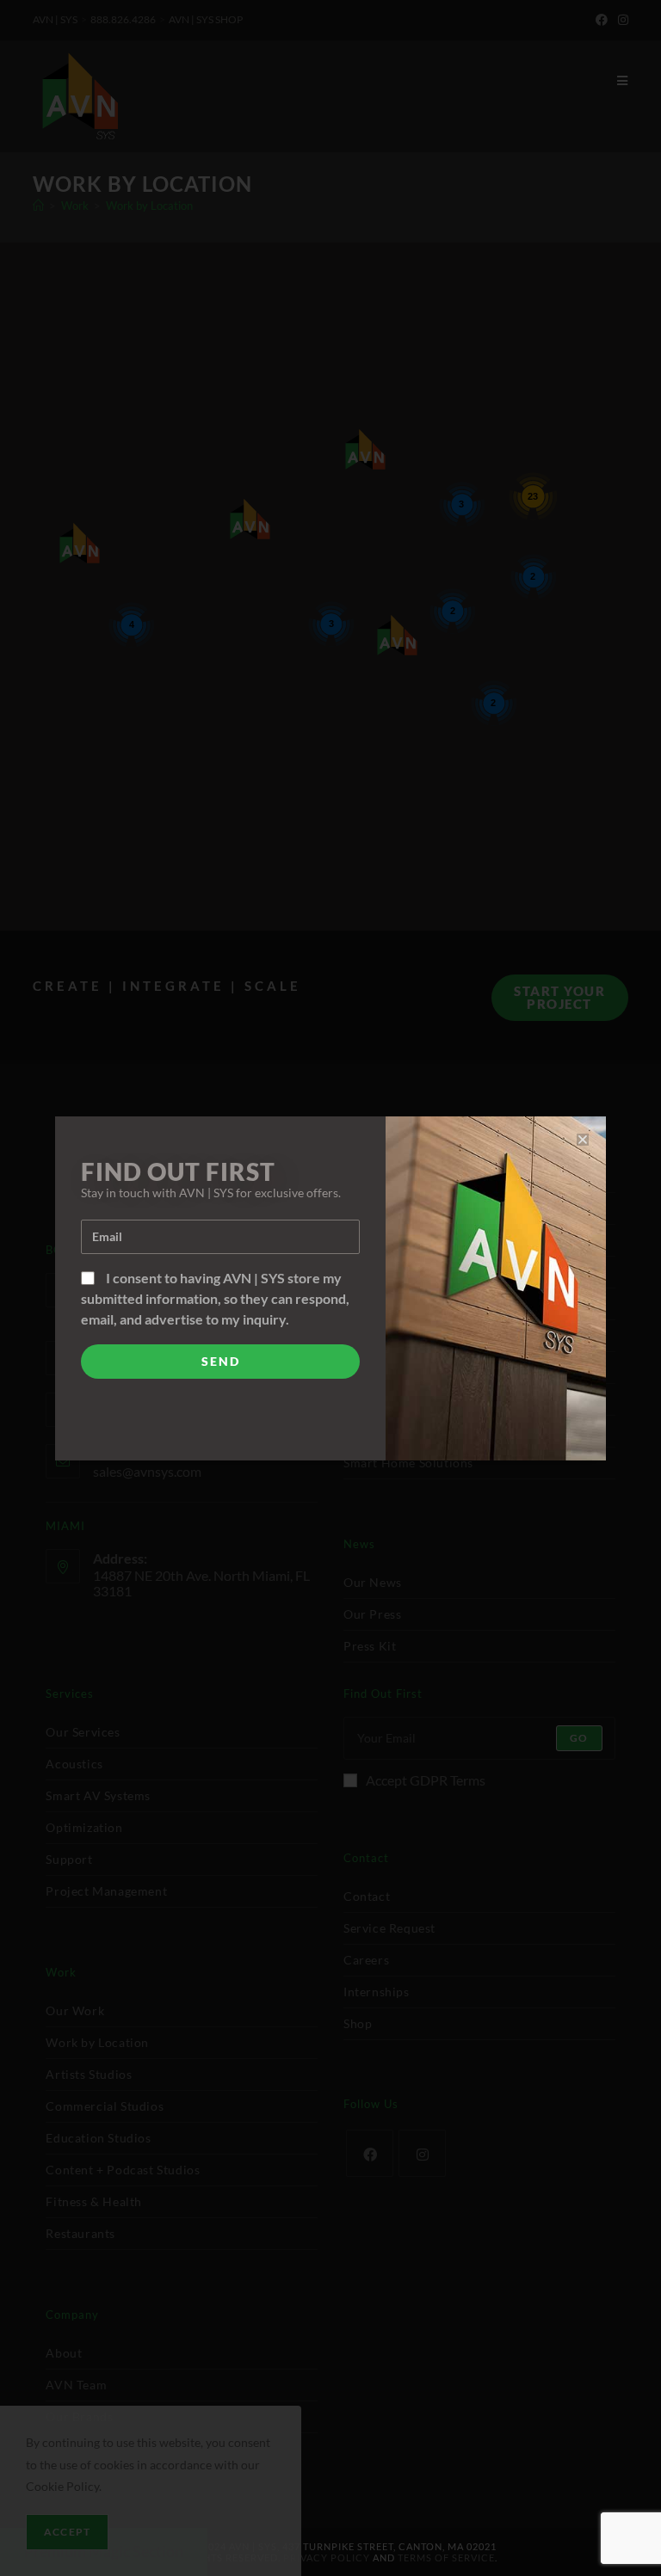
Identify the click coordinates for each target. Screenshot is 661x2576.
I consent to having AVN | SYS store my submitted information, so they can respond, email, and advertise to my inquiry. (215, 1298)
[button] (583, 1140)
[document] (330, 1288)
